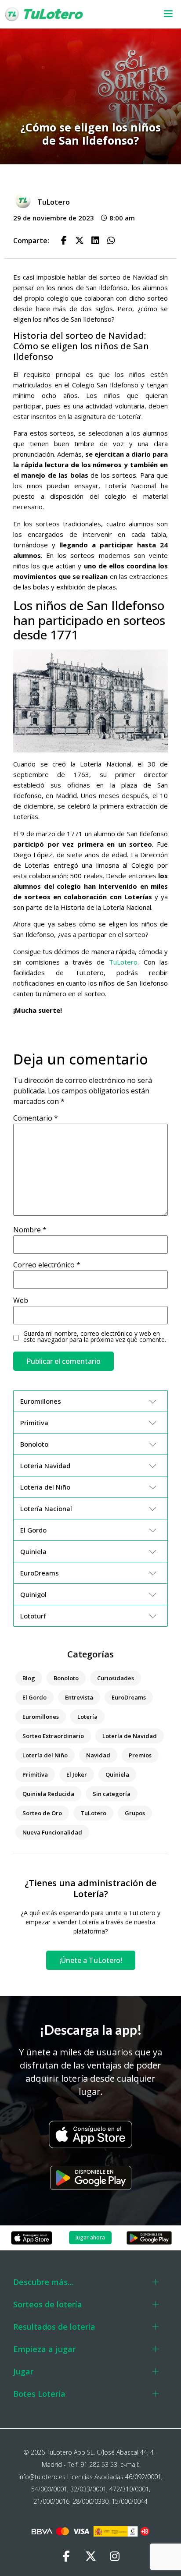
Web (21, 1300)
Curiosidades (116, 1678)
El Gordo (34, 1697)
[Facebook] (66, 2556)
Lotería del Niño (45, 1755)
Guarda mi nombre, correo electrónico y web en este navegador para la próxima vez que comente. (95, 1337)
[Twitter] (90, 2556)
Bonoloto (66, 1678)
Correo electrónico (47, 1265)
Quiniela (117, 1774)
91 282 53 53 (99, 2464)
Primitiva (35, 1774)
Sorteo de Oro (42, 1813)
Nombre (30, 1230)
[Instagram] (115, 2556)
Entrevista (79, 1697)
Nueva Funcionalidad (52, 1832)
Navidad (98, 1755)
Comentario (36, 1118)
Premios (140, 1755)
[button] (163, 14)
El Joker (77, 1774)
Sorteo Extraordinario (53, 1736)
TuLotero (123, 962)
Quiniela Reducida (48, 1794)
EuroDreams (129, 1697)
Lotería (87, 1717)
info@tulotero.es (42, 2477)
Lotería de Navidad (130, 1736)
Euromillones (41, 1717)
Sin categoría (112, 1794)
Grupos (135, 1813)
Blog (29, 1678)
